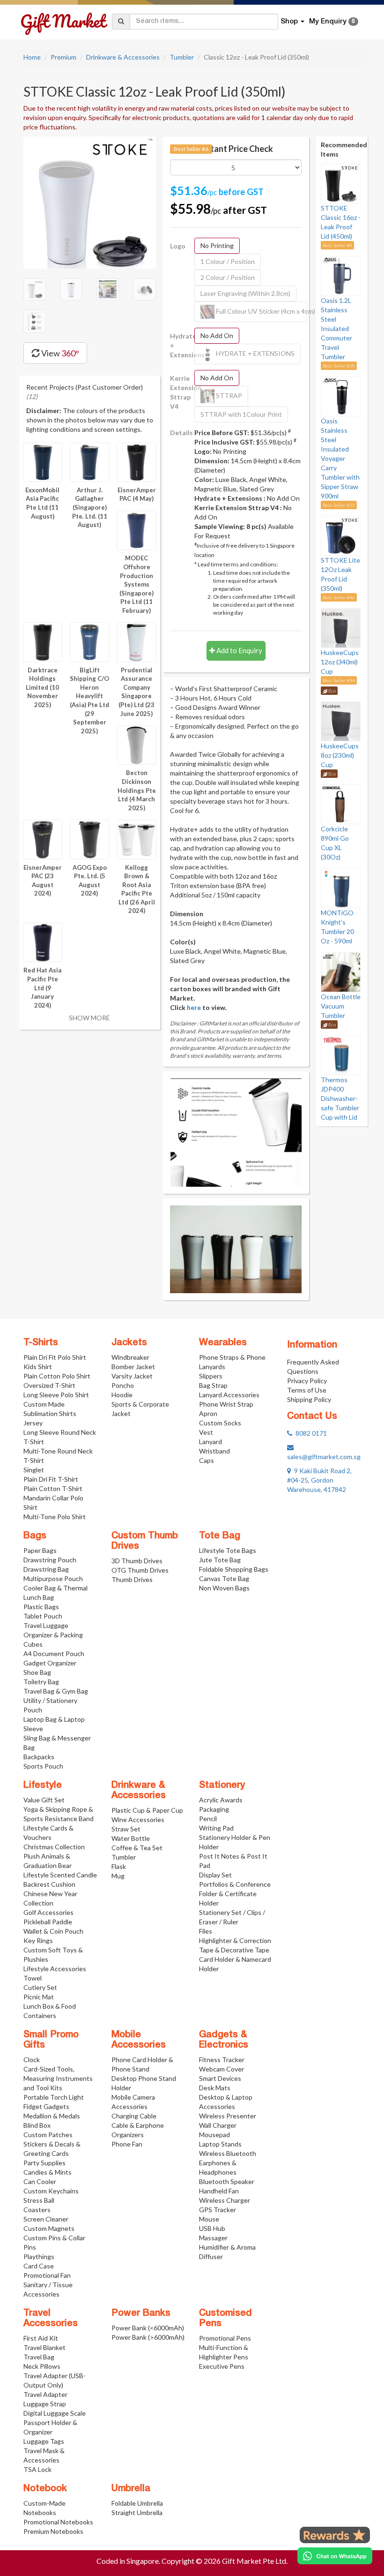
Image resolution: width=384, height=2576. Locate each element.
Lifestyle (43, 1785)
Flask (119, 1866)
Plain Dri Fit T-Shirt (51, 1479)
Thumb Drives (132, 1579)
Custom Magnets (49, 2228)
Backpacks (39, 1757)
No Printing (217, 245)
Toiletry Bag (41, 1682)
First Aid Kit (41, 2338)
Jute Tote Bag (220, 1560)
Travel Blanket (44, 2347)
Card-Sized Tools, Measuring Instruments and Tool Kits (58, 2078)
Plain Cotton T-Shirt (53, 1488)
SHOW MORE (89, 1018)
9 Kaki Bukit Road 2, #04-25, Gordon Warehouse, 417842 (319, 1480)
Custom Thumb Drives (145, 1541)
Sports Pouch (43, 1766)
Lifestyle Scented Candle (60, 1875)
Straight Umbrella (137, 2512)
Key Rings (38, 1940)
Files (206, 1931)
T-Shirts (41, 1343)
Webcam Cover (222, 2069)
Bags (35, 1536)
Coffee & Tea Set (137, 1848)
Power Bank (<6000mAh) (148, 2328)
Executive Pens (222, 2366)
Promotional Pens (225, 2338)
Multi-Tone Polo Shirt (55, 1517)
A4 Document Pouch (54, 1653)
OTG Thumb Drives (140, 1570)
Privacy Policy (307, 1381)
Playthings (39, 2256)
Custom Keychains (51, 2191)
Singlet (34, 1470)
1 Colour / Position (228, 261)
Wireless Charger (225, 2200)
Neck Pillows (42, 2366)
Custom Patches (48, 2135)
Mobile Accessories (139, 2040)
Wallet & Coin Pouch (53, 1931)
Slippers (211, 1376)
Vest (206, 1432)
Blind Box (37, 2125)
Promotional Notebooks (58, 2522)
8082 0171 (310, 1433)
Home (32, 57)
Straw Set (126, 1829)
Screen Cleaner (46, 2219)
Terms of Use (307, 1390)
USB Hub (212, 2228)
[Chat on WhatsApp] (335, 2556)
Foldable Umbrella (137, 2503)
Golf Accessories (48, 1912)
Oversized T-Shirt (49, 1385)
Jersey (33, 1423)
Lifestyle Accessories (55, 1969)
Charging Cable (134, 2116)
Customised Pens (225, 2319)
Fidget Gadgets (46, 2106)
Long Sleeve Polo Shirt (56, 1395)
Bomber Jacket (133, 1367)
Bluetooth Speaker (227, 2181)
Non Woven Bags (224, 1588)
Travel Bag (39, 2357)
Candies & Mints (48, 2172)
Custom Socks (220, 1423)
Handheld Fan (219, 2191)
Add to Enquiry (239, 650)
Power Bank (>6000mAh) (148, 2337)
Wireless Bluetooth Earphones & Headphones (228, 2163)
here (194, 1007)
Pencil (208, 1819)
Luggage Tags (44, 2441)
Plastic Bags (41, 1607)
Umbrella (131, 2489)
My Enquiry (332, 22)
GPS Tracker (218, 2210)
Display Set (215, 1875)
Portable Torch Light (54, 2097)
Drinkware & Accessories (123, 57)
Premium (63, 57)
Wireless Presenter (228, 2116)
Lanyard (210, 1442)
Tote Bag (220, 1536)
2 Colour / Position (228, 277)
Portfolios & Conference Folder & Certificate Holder (235, 1894)
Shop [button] (290, 22)
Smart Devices (220, 2078)
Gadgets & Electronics (224, 2040)
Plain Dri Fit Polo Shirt (55, 1357)
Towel (33, 1978)
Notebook (45, 2489)
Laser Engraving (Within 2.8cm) (245, 293)
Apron (208, 1413)
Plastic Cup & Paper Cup (147, 1810)
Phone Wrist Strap (226, 1404)
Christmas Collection (54, 1847)
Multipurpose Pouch (53, 1578)
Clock (32, 2060)
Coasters (37, 2210)
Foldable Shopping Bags (234, 1569)
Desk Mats (215, 2088)
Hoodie (122, 1395)
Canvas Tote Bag (224, 1578)
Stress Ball (39, 2200)
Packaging (214, 1809)
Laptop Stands (220, 2144)
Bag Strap (213, 1385)
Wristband (214, 1451)
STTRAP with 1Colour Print (241, 414)
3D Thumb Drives (137, 1561)
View (59, 353)
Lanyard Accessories (229, 1395)
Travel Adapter (45, 2394)
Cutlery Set (40, 1987)
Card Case (39, 2266)
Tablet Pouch (43, 1616)
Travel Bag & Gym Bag (56, 1691)
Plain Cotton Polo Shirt (57, 1376)
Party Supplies (44, 2163)
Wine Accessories (138, 1819)
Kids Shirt (38, 1367)
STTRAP (228, 395)
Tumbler (182, 57)
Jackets (129, 1343)
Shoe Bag (37, 1672)
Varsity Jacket (132, 1376)
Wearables (223, 1343)
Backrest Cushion (49, 1884)
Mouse (209, 2219)
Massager (213, 2238)
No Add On (217, 335)
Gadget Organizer (50, 1663)
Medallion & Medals (52, 2116)
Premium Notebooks (53, 2531)
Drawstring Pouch (50, 1560)
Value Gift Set (44, 1800)
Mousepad (214, 2135)
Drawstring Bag (46, 1569)
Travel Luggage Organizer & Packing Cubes (53, 1635)
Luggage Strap (45, 2404)
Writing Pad (216, 1828)
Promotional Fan (47, 2275)
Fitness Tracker (222, 2060)
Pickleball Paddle (48, 1922)
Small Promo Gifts (51, 2040)
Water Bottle (131, 1838)
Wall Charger (218, 2125)
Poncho (123, 1385)
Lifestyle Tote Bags (228, 1550)
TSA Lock (37, 2469)
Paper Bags (40, 1550)
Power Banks (141, 2313)
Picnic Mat (39, 1997)
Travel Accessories (51, 2319)
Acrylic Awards (221, 1800)
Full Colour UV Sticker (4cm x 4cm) (261, 311)
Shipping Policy (309, 1399)
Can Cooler (40, 2181)
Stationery (222, 1785)
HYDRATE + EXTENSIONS (255, 353)
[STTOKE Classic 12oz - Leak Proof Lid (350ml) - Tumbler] (90, 202)
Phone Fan (127, 2144)
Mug (118, 1876)
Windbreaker (130, 1357)
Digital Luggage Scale (55, 2413)
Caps (207, 1460)
